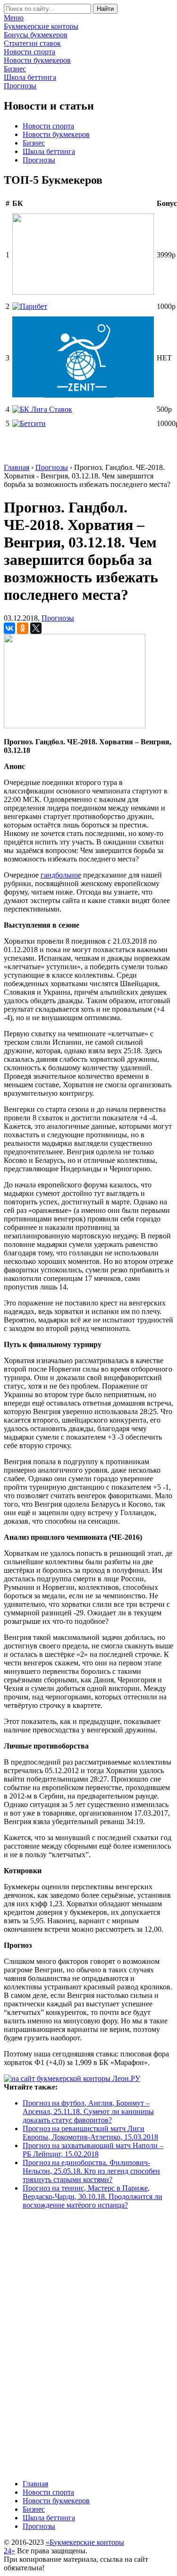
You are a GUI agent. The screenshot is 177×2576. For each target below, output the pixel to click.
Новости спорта (48, 126)
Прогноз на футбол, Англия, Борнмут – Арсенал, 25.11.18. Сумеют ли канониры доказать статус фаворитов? (88, 2111)
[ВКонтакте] (9, 628)
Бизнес (34, 143)
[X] (36, 628)
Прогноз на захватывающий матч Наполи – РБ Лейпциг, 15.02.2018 (93, 2150)
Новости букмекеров (56, 134)
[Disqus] (88, 2344)
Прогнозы (39, 160)
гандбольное (61, 875)
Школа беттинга (49, 151)
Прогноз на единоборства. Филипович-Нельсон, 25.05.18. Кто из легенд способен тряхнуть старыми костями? (91, 2171)
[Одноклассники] (23, 628)
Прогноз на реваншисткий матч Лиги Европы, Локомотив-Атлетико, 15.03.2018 (90, 2133)
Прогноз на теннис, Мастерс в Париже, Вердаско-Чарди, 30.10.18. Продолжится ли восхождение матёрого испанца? (93, 2196)
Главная (35, 2484)
